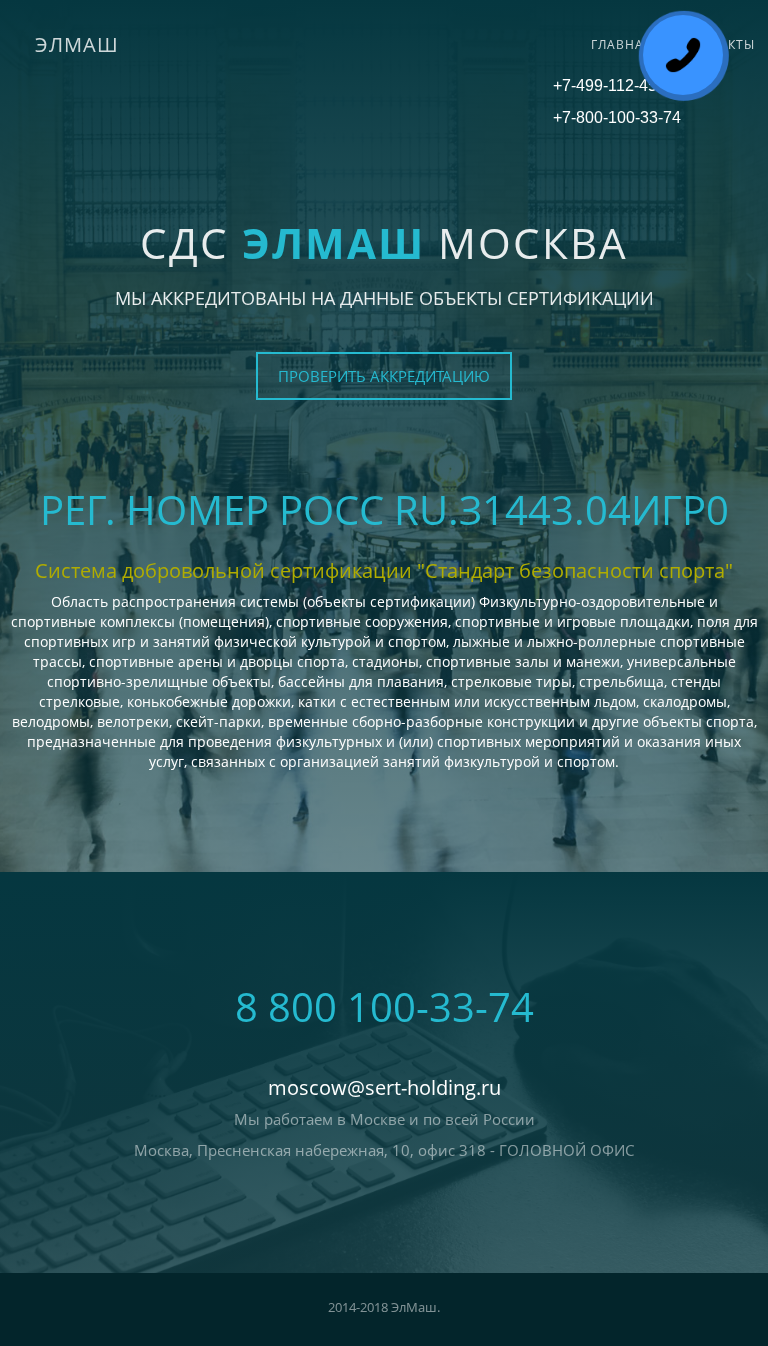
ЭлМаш (77, 44)
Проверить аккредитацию (384, 376)
